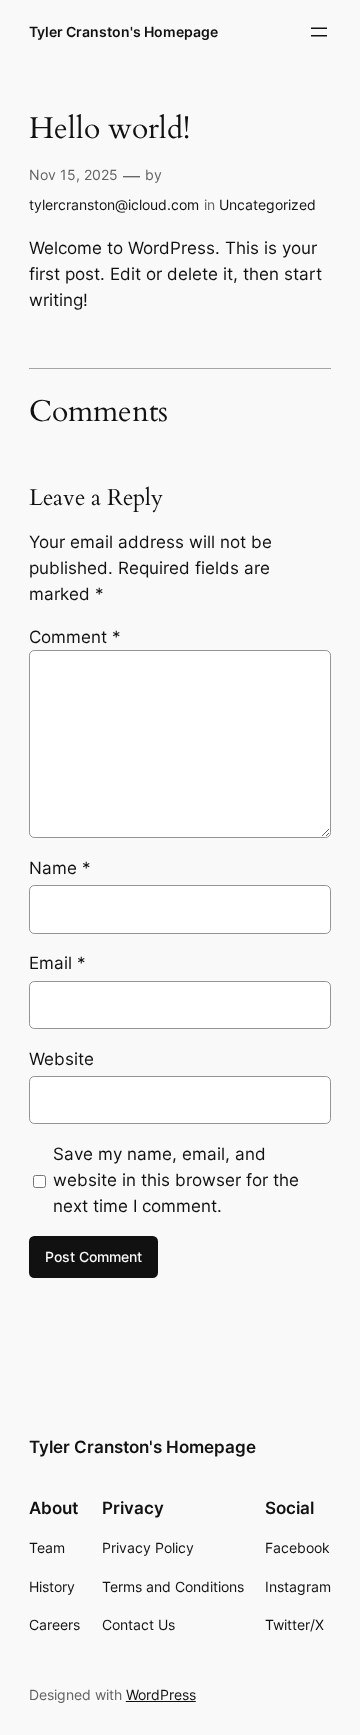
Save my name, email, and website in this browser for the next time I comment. (176, 1180)
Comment (75, 637)
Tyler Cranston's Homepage (123, 31)
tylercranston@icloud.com (114, 204)
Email (57, 963)
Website (61, 1059)
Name (60, 868)
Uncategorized (267, 204)
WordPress (161, 1694)
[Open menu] (319, 32)
